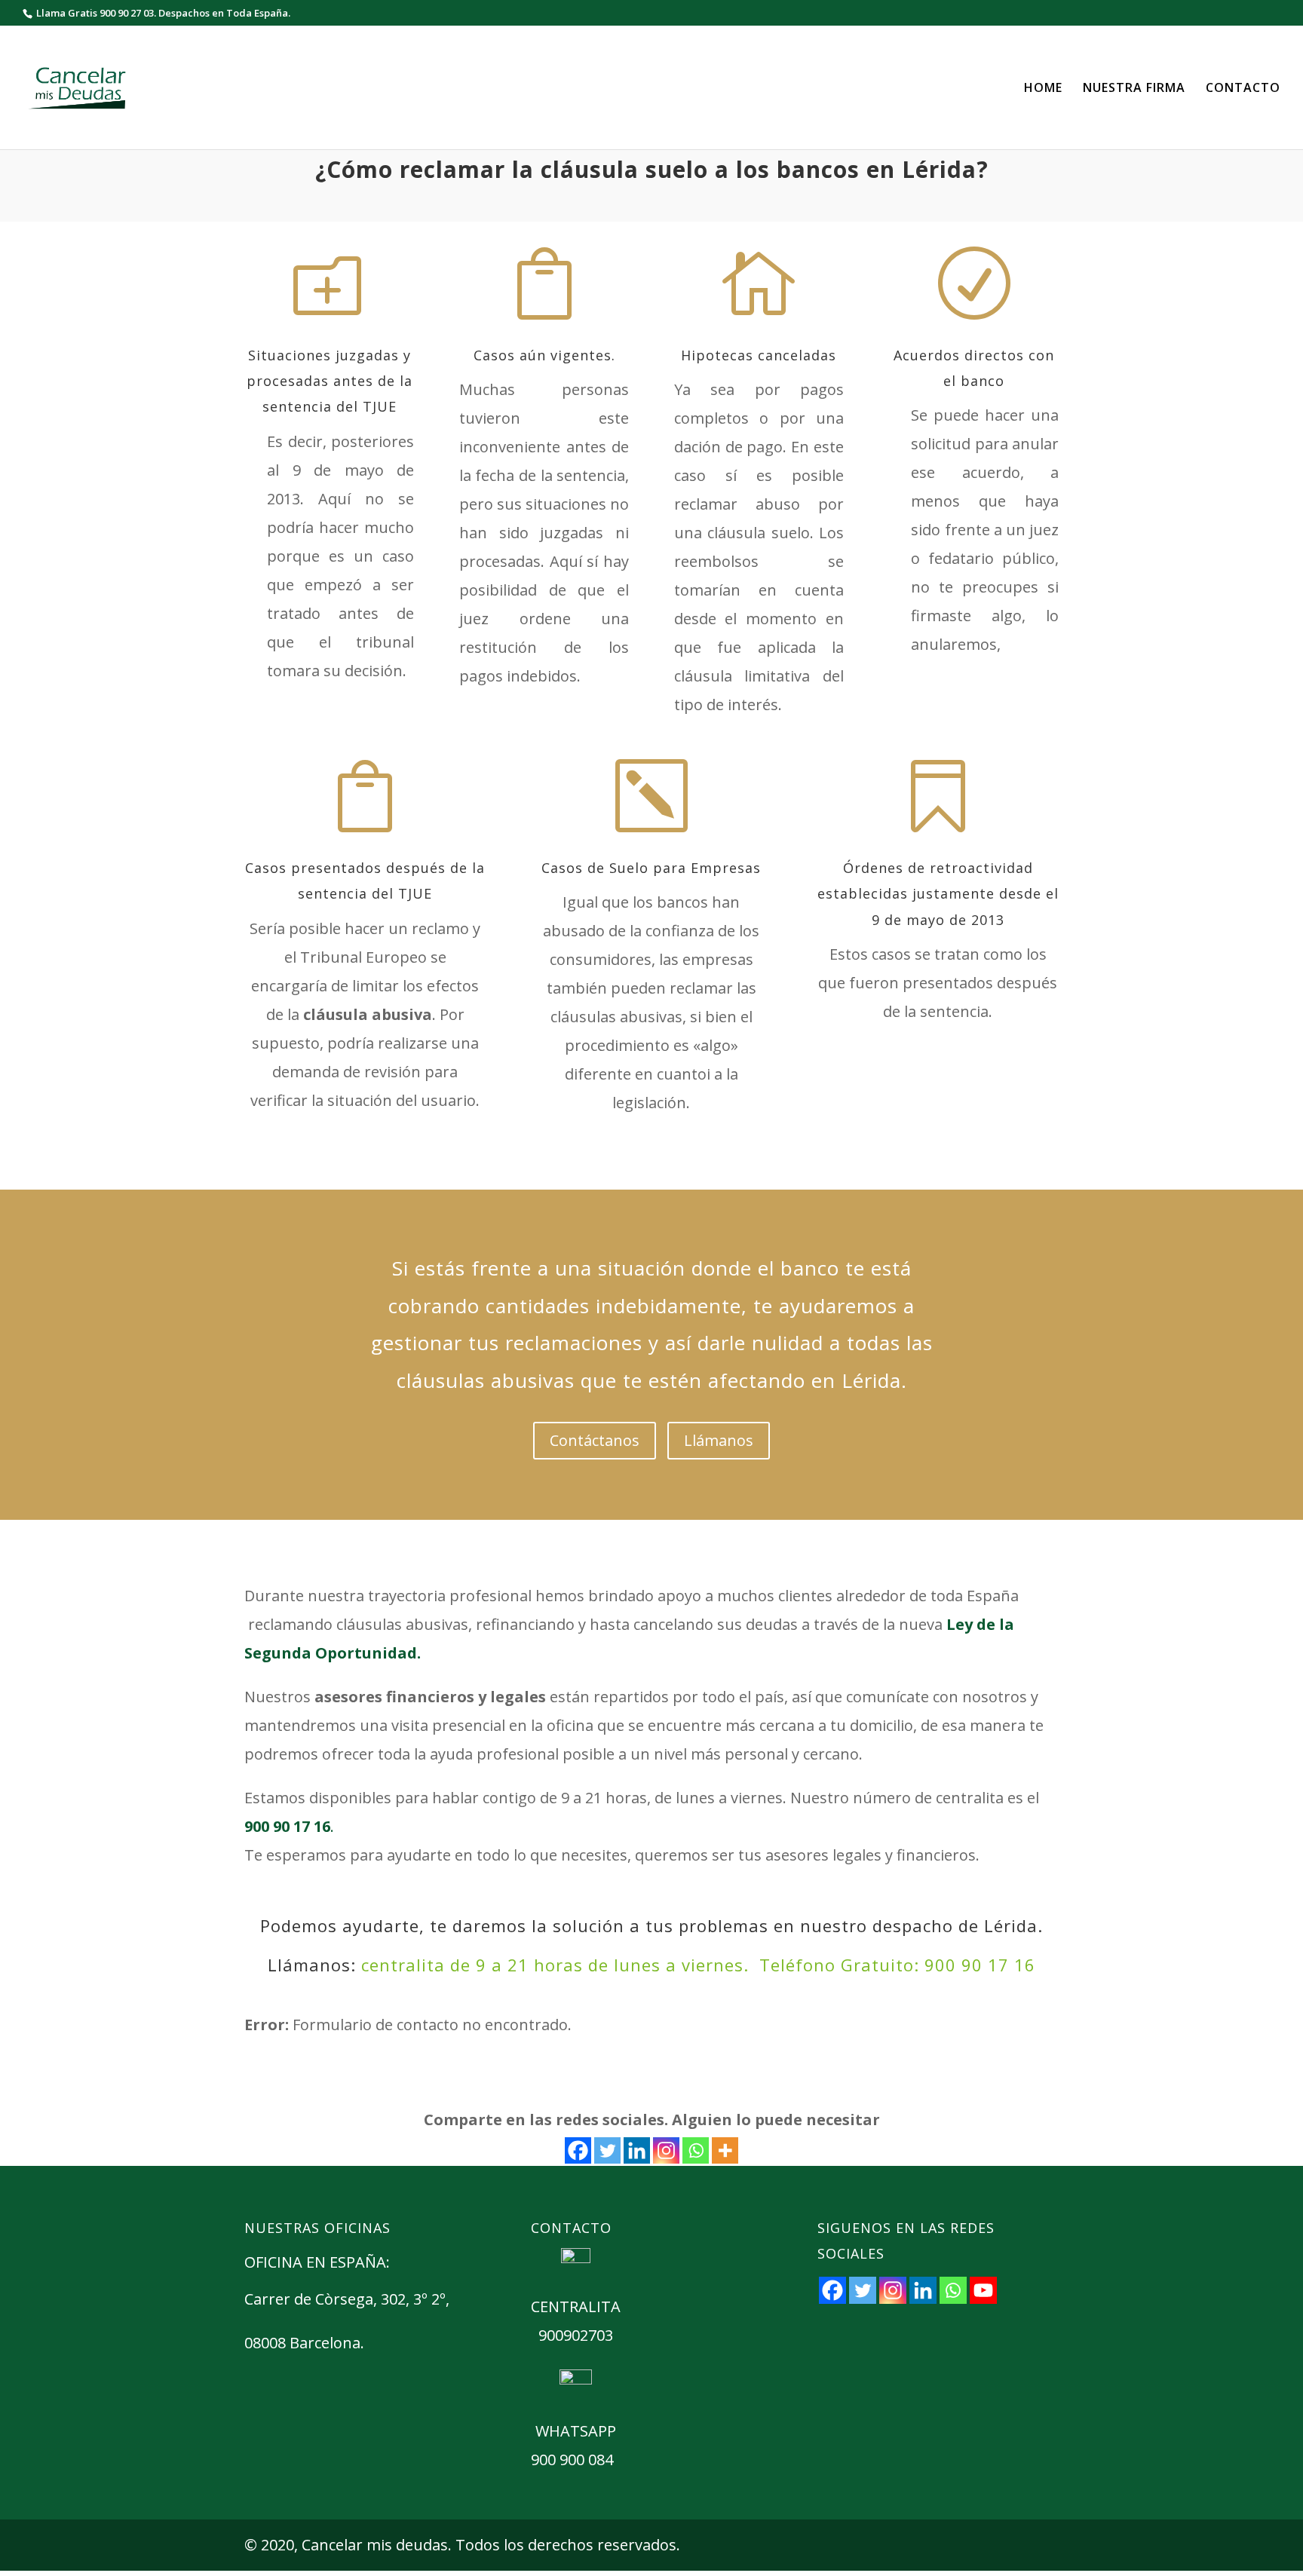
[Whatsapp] (696, 2150)
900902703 (576, 2335)
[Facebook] (578, 2150)
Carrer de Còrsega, (313, 2299)
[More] (725, 2150)
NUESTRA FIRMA (1134, 89)
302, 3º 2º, (417, 2299)
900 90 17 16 (980, 1965)
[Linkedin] (637, 2150)
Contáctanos (595, 1440)
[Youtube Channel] (983, 2290)
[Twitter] (607, 2150)
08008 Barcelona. (304, 2343)
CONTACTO (1243, 89)
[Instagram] (666, 2150)
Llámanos (719, 1440)
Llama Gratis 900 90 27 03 (95, 13)
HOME (1043, 89)
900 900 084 (572, 2460)
